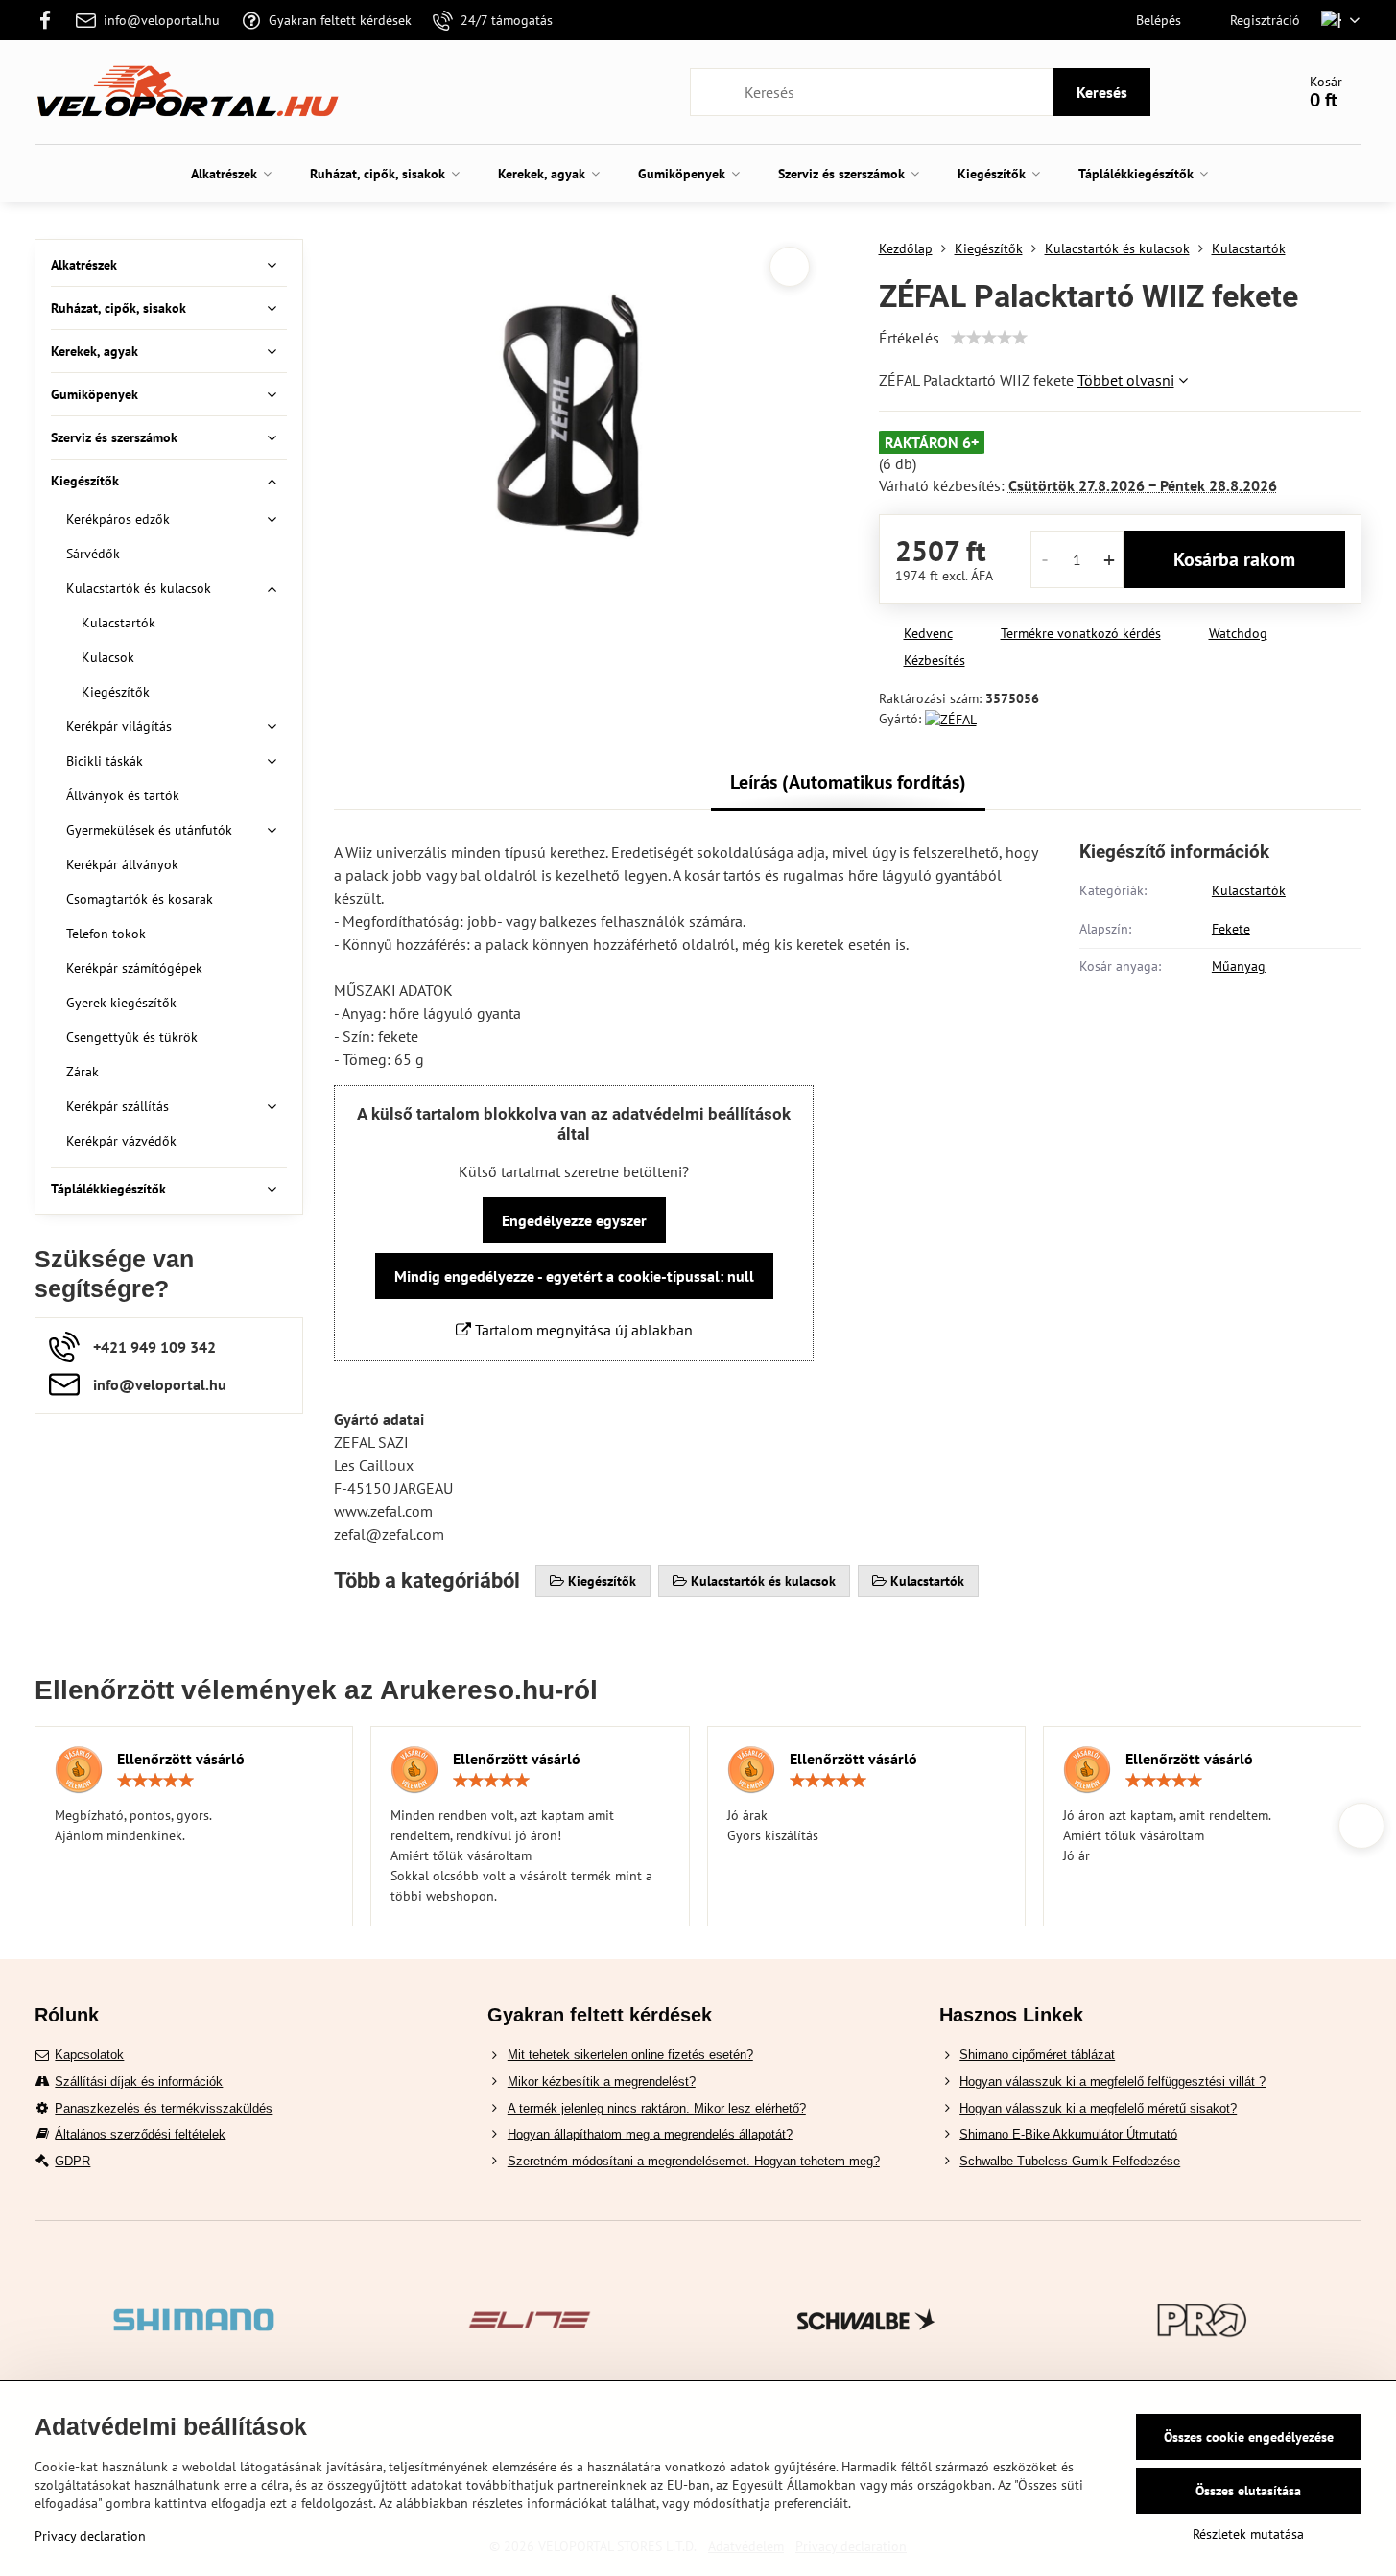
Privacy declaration (90, 2536)
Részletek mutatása (1248, 2534)
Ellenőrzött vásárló (181, 1759)
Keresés (1102, 92)
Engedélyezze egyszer (574, 1220)
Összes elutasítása (1248, 2491)
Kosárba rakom (1234, 559)
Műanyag (1239, 966)
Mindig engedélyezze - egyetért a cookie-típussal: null (574, 1276)
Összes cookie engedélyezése (1249, 2437)
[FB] (50, 20)
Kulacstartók (1249, 890)
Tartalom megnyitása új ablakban (582, 1330)
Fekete (1231, 929)
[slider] (989, 338)
